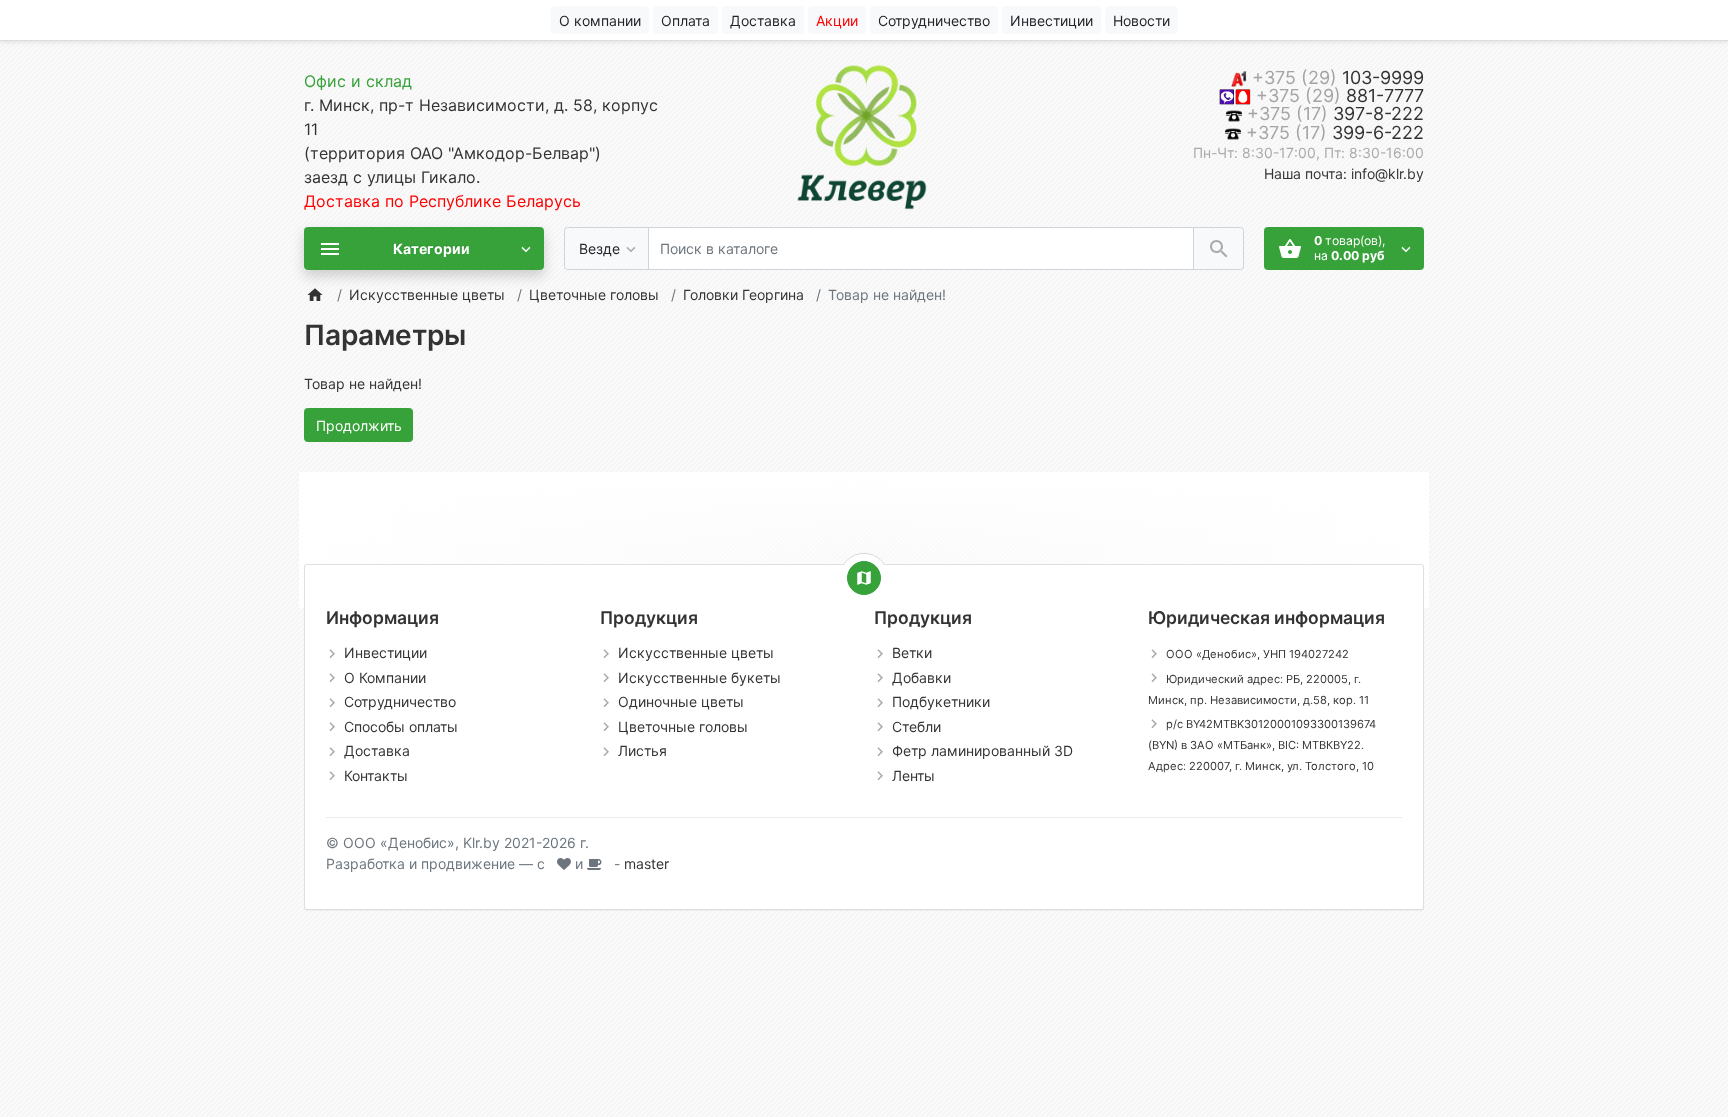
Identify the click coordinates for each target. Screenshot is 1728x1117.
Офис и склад (358, 81)
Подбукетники (941, 701)
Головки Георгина (743, 294)
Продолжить (359, 425)
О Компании (385, 677)
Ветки (912, 652)
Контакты (376, 775)
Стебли (916, 726)
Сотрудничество (400, 701)
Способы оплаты (401, 726)
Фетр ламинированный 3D (982, 750)
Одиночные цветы (681, 701)
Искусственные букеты (699, 677)
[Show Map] (864, 578)
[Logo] (864, 132)
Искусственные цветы (427, 294)
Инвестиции (385, 652)
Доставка (377, 750)
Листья (642, 750)
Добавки (921, 677)
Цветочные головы (594, 294)
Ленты (913, 775)
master (646, 863)
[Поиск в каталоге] (1218, 248)
